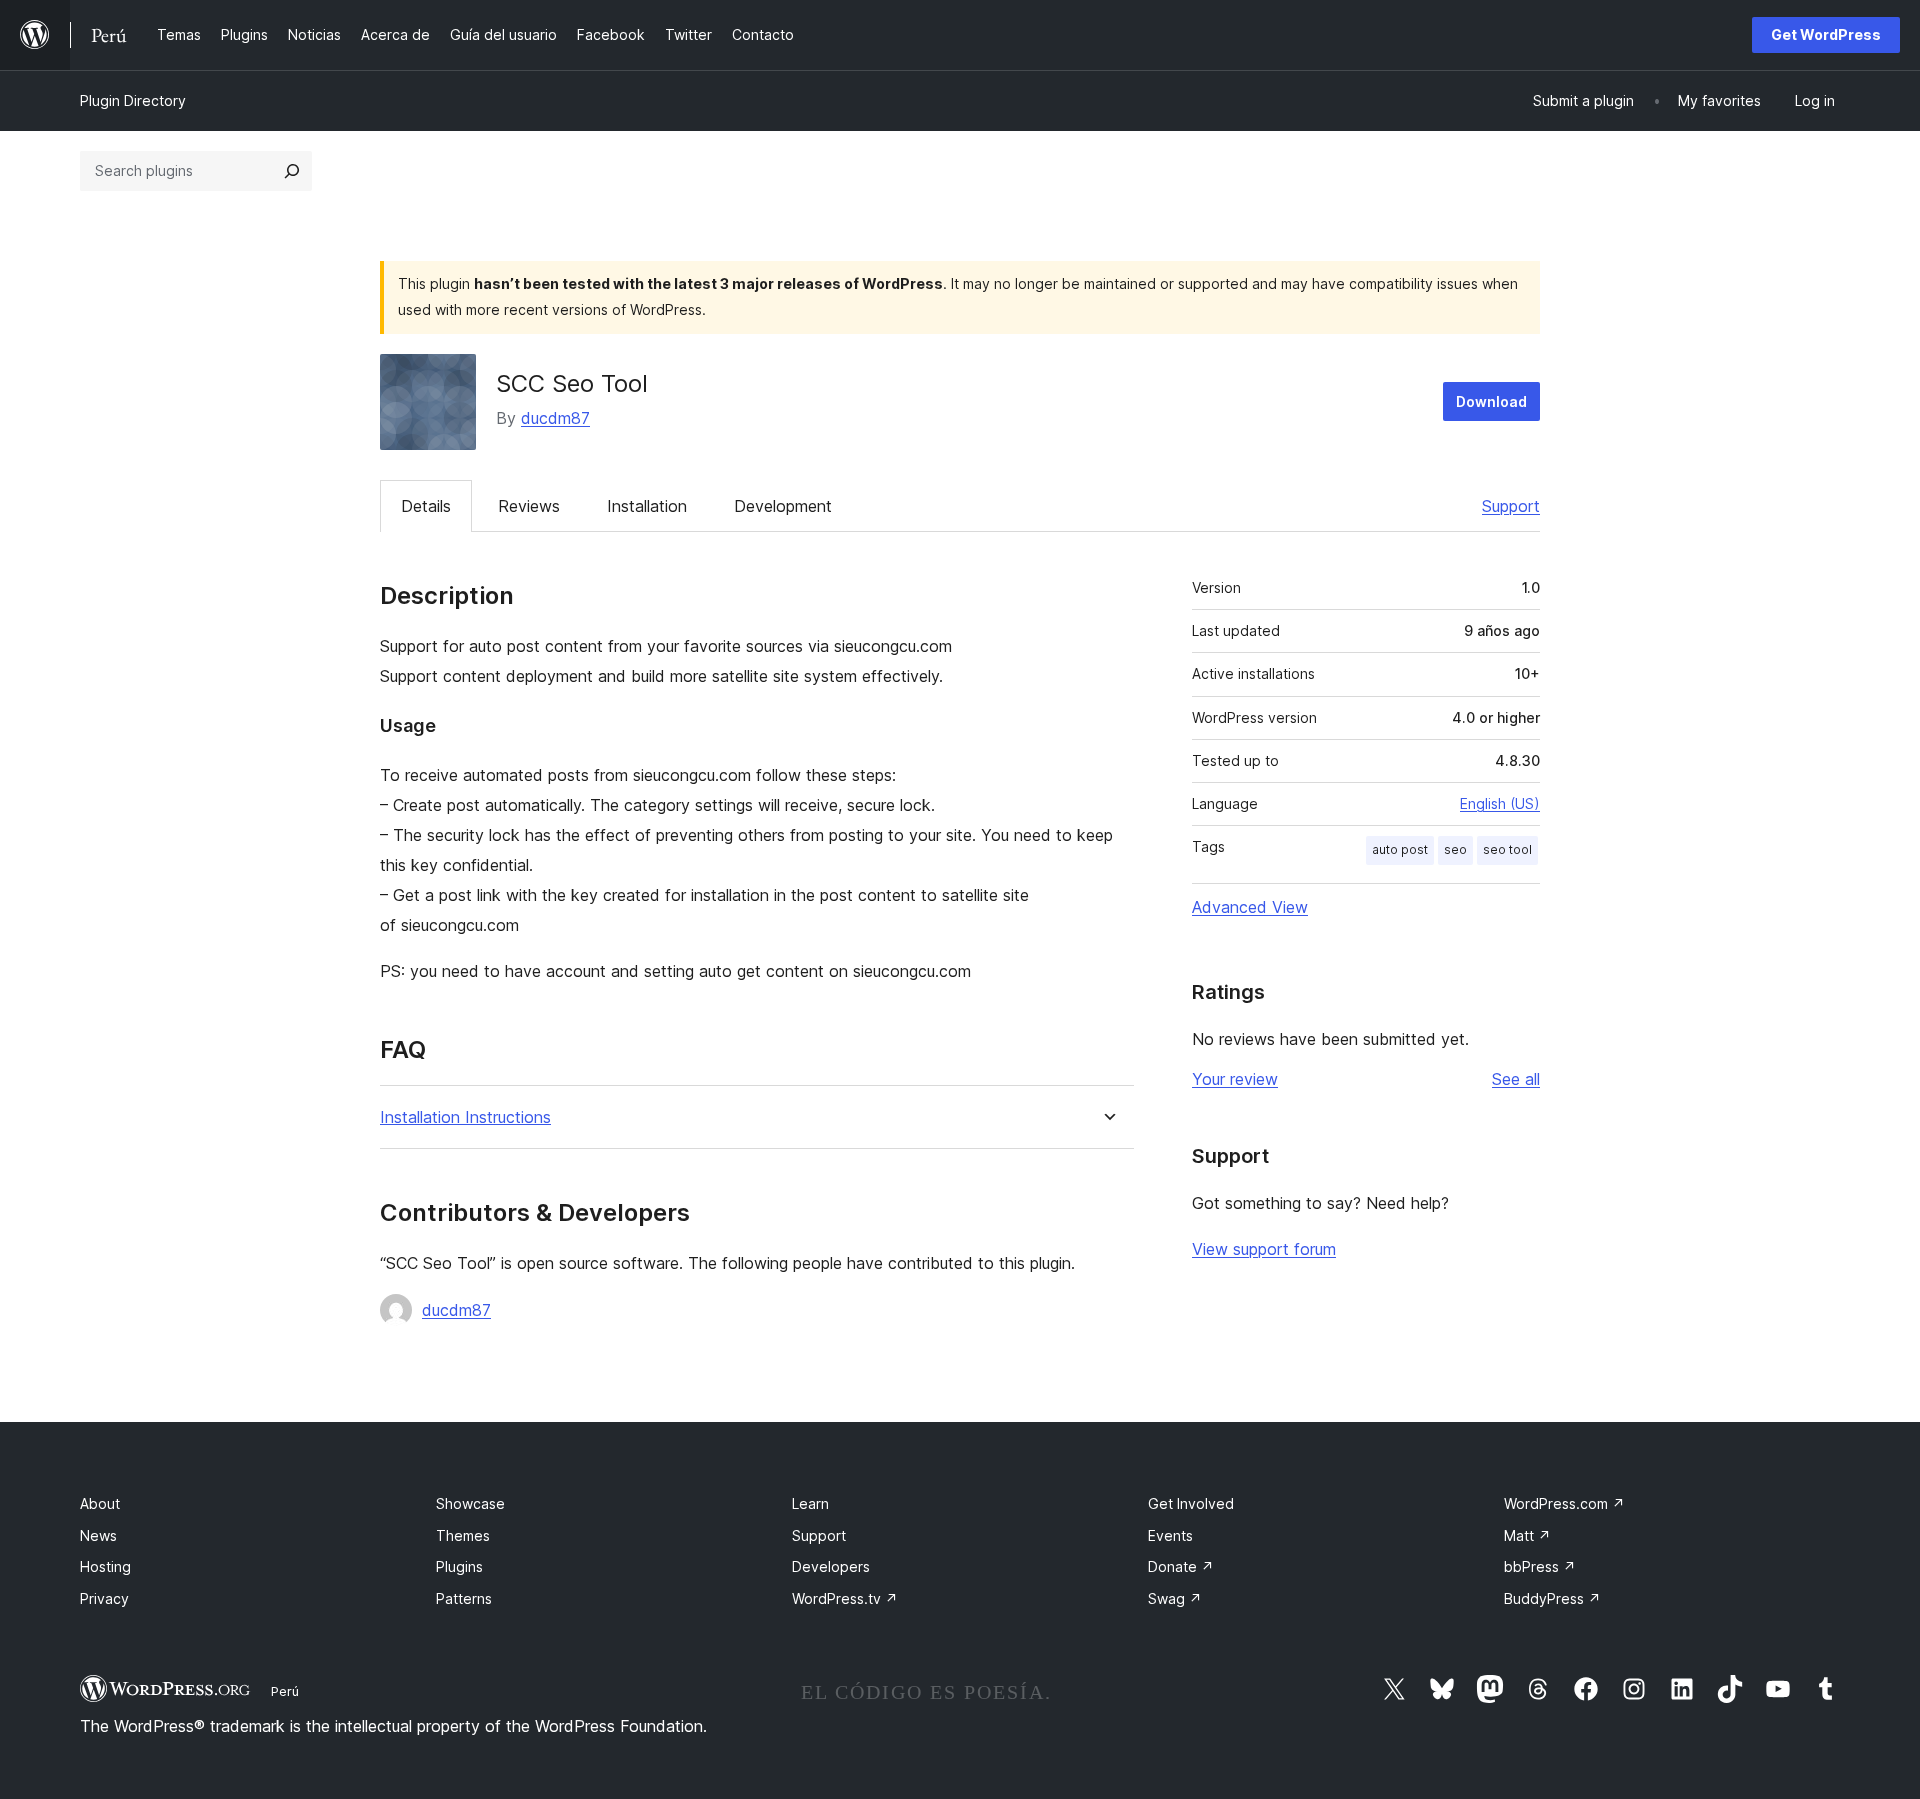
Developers (831, 1566)
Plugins (459, 1566)
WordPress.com (1564, 1503)
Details (426, 506)
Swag (1175, 1598)
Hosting (105, 1566)
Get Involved (1191, 1503)
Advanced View (1250, 907)
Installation (647, 506)
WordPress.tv (845, 1598)
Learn (810, 1503)
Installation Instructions (465, 1117)
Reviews (529, 506)
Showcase (470, 1503)
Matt (1527, 1535)
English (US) (1500, 803)
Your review (1235, 1079)
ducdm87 (555, 418)
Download (1491, 401)
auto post (1400, 849)
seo (1455, 849)
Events (1170, 1535)
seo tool (1507, 849)
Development (783, 506)
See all (1516, 1079)
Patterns (464, 1598)
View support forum (1264, 1249)
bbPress (1540, 1566)
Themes (463, 1535)
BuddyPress (1552, 1598)
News (98, 1535)
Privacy (104, 1598)
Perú (285, 1691)
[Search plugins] (292, 171)
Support (1511, 506)
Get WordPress (1826, 34)
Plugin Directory (133, 100)
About (100, 1503)
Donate (1181, 1566)
